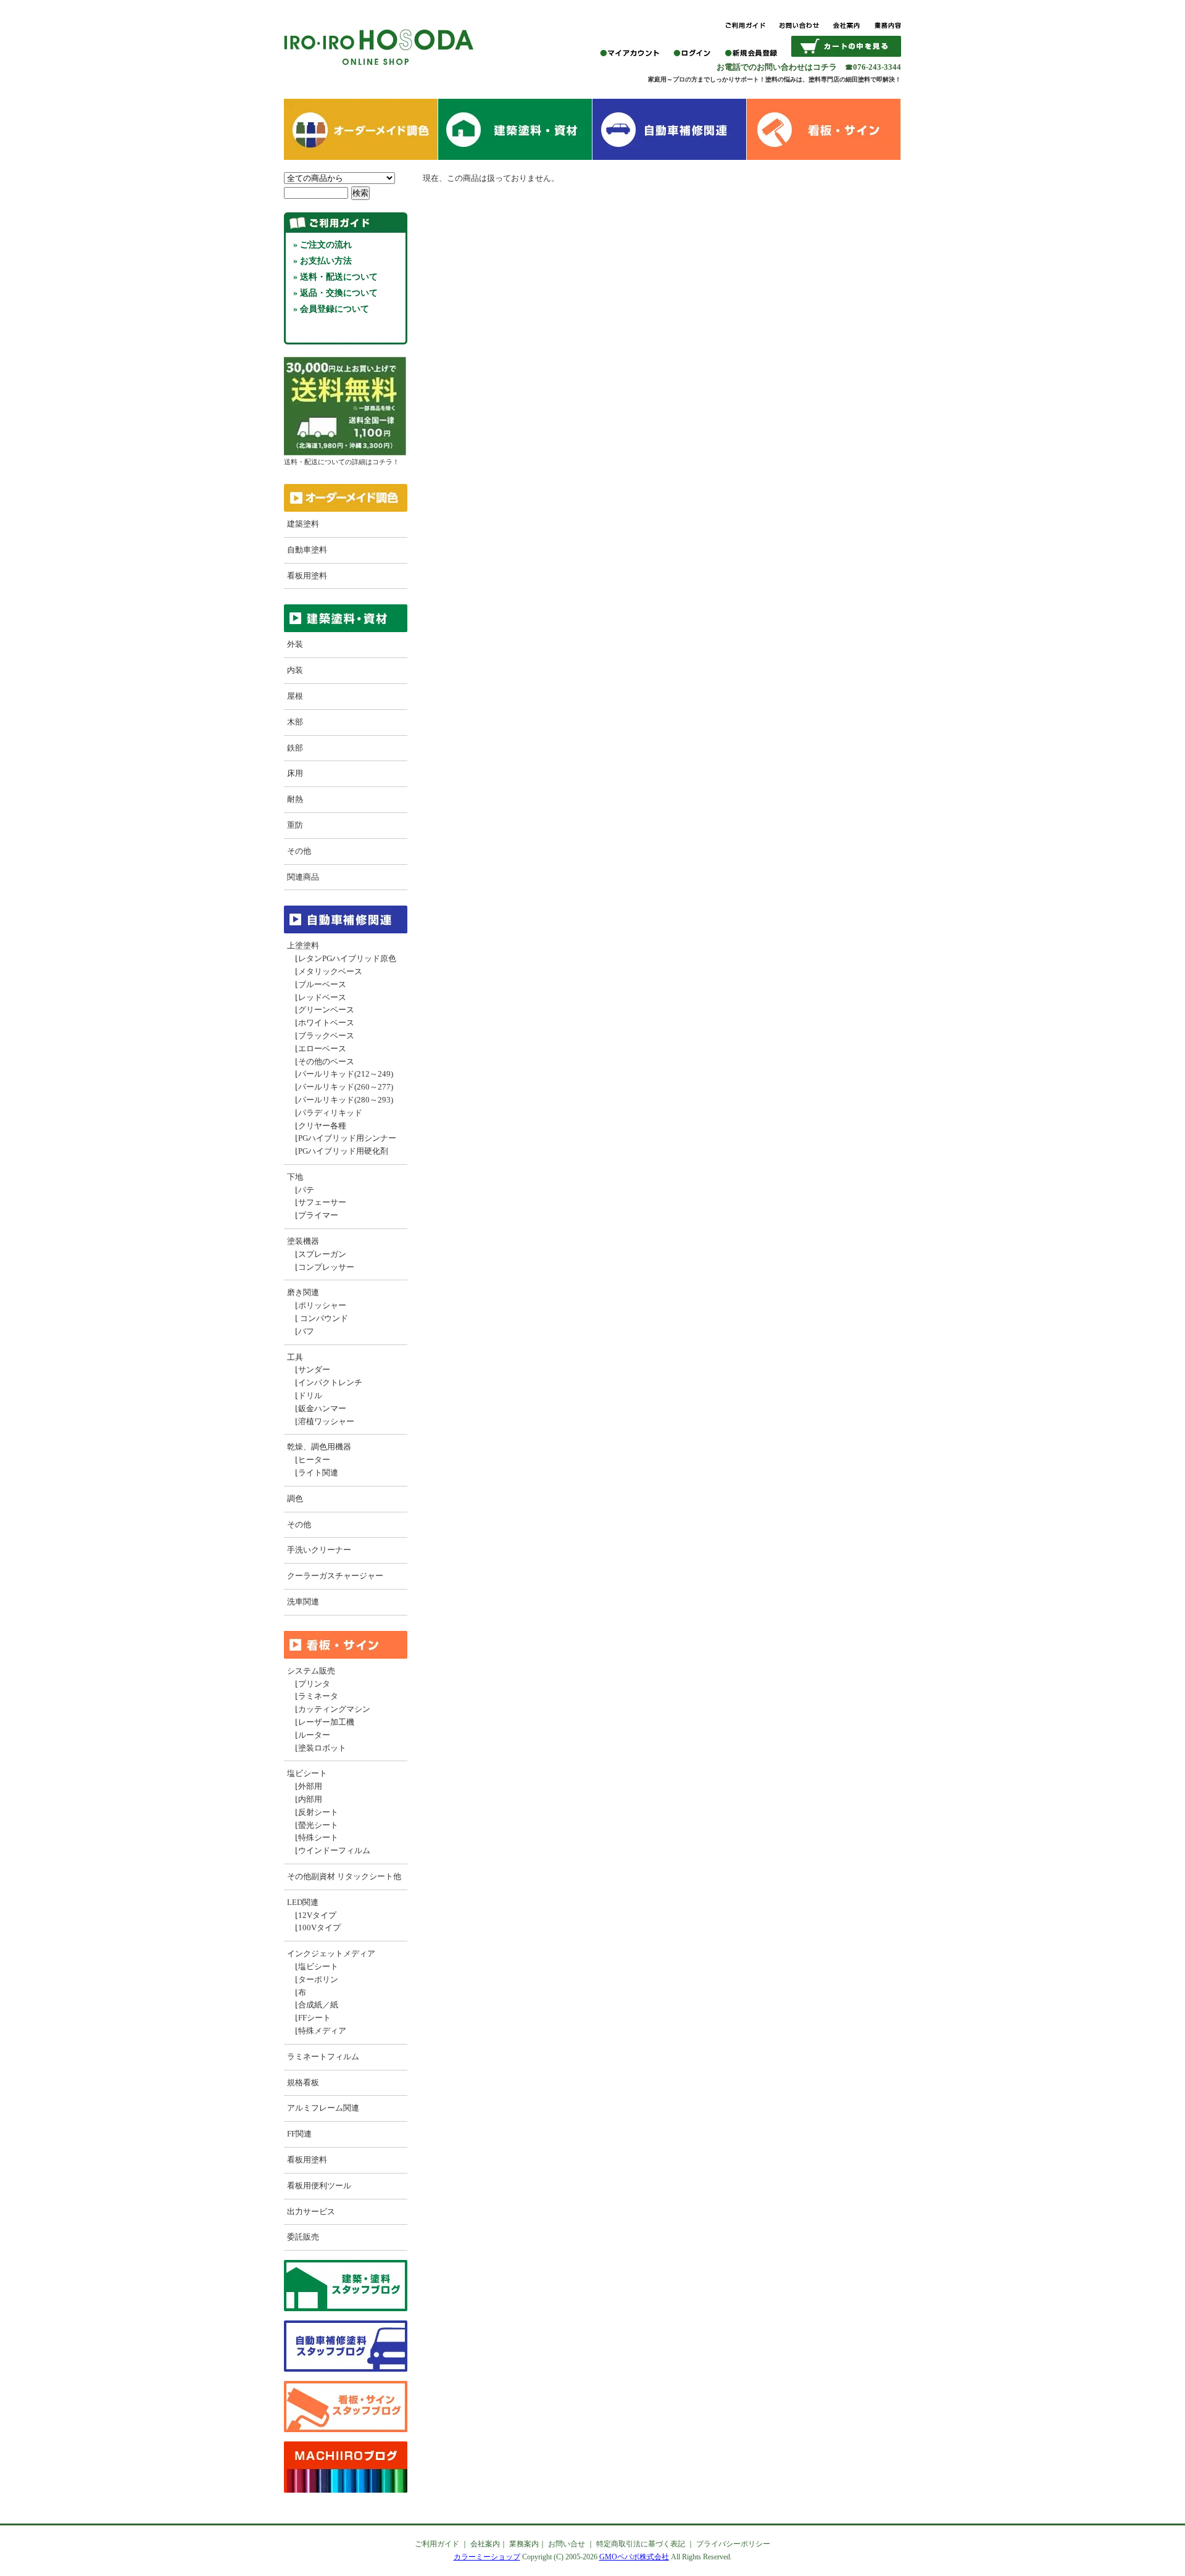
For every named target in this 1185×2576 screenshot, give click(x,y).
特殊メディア (322, 2031)
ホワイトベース (326, 1023)
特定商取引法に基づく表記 (641, 2544)
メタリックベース (330, 971)
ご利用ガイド (437, 2544)
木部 (295, 722)
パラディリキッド (330, 1113)
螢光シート (318, 1825)
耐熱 (295, 799)
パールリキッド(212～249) (346, 1074)
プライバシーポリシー (733, 2544)
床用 (295, 773)
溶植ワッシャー (326, 1421)
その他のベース (326, 1061)
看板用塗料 (307, 576)
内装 (295, 670)
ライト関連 (318, 1473)
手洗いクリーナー (319, 1550)
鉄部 (295, 748)
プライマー (318, 1215)
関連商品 (303, 877)
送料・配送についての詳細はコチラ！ (342, 462)
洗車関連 (303, 1602)
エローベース (322, 1048)
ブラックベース (326, 1036)
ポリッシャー (322, 1305)
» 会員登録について (331, 309)
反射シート (318, 1812)
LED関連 (303, 1902)
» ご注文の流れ (322, 245)
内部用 (310, 1799)
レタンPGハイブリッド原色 (347, 958)
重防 (295, 825)
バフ (306, 1331)
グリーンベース (326, 1010)
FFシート (314, 2018)
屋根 (295, 696)
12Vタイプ (317, 1915)
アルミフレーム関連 (323, 2108)
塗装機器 (303, 1241)
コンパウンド (323, 1318)
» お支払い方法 (322, 261)
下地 (295, 1177)
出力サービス (311, 2211)
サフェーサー (322, 1202)
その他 (299, 851)
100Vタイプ (319, 1928)
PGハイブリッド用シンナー (347, 1138)
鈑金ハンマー (322, 1408)
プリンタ (314, 1684)
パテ (306, 1190)
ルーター (314, 1735)
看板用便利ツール (319, 2186)
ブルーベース (322, 984)
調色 (295, 1498)
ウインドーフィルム (334, 1850)
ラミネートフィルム (323, 2057)
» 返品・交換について (335, 293)
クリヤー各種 (322, 1126)
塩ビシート (307, 1773)
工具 (295, 1357)
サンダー (314, 1369)
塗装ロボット (322, 1748)
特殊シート (318, 1837)
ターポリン (318, 1979)
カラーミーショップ (487, 2557)
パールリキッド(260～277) (346, 1087)
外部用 (310, 1786)
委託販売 (303, 2237)
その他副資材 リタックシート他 (344, 1876)
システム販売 (311, 1671)
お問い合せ (567, 2544)
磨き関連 (303, 1292)
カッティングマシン (334, 1709)
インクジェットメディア (331, 1953)
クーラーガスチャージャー (335, 1576)
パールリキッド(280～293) (346, 1100)
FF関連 (299, 2134)
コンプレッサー (326, 1267)
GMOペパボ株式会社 (634, 2557)
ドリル (310, 1395)
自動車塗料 (307, 550)
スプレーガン (322, 1254)
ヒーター (314, 1460)
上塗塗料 (303, 945)
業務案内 (524, 2544)
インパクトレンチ (330, 1382)
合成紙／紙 (318, 2005)
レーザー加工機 (326, 1722)
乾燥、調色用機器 (319, 1447)
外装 (295, 644)
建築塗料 (303, 524)
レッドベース (322, 997)
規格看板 (303, 2082)
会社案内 (485, 2544)
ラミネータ (318, 1696)
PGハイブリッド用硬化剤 (343, 1151)
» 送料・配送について (335, 277)
